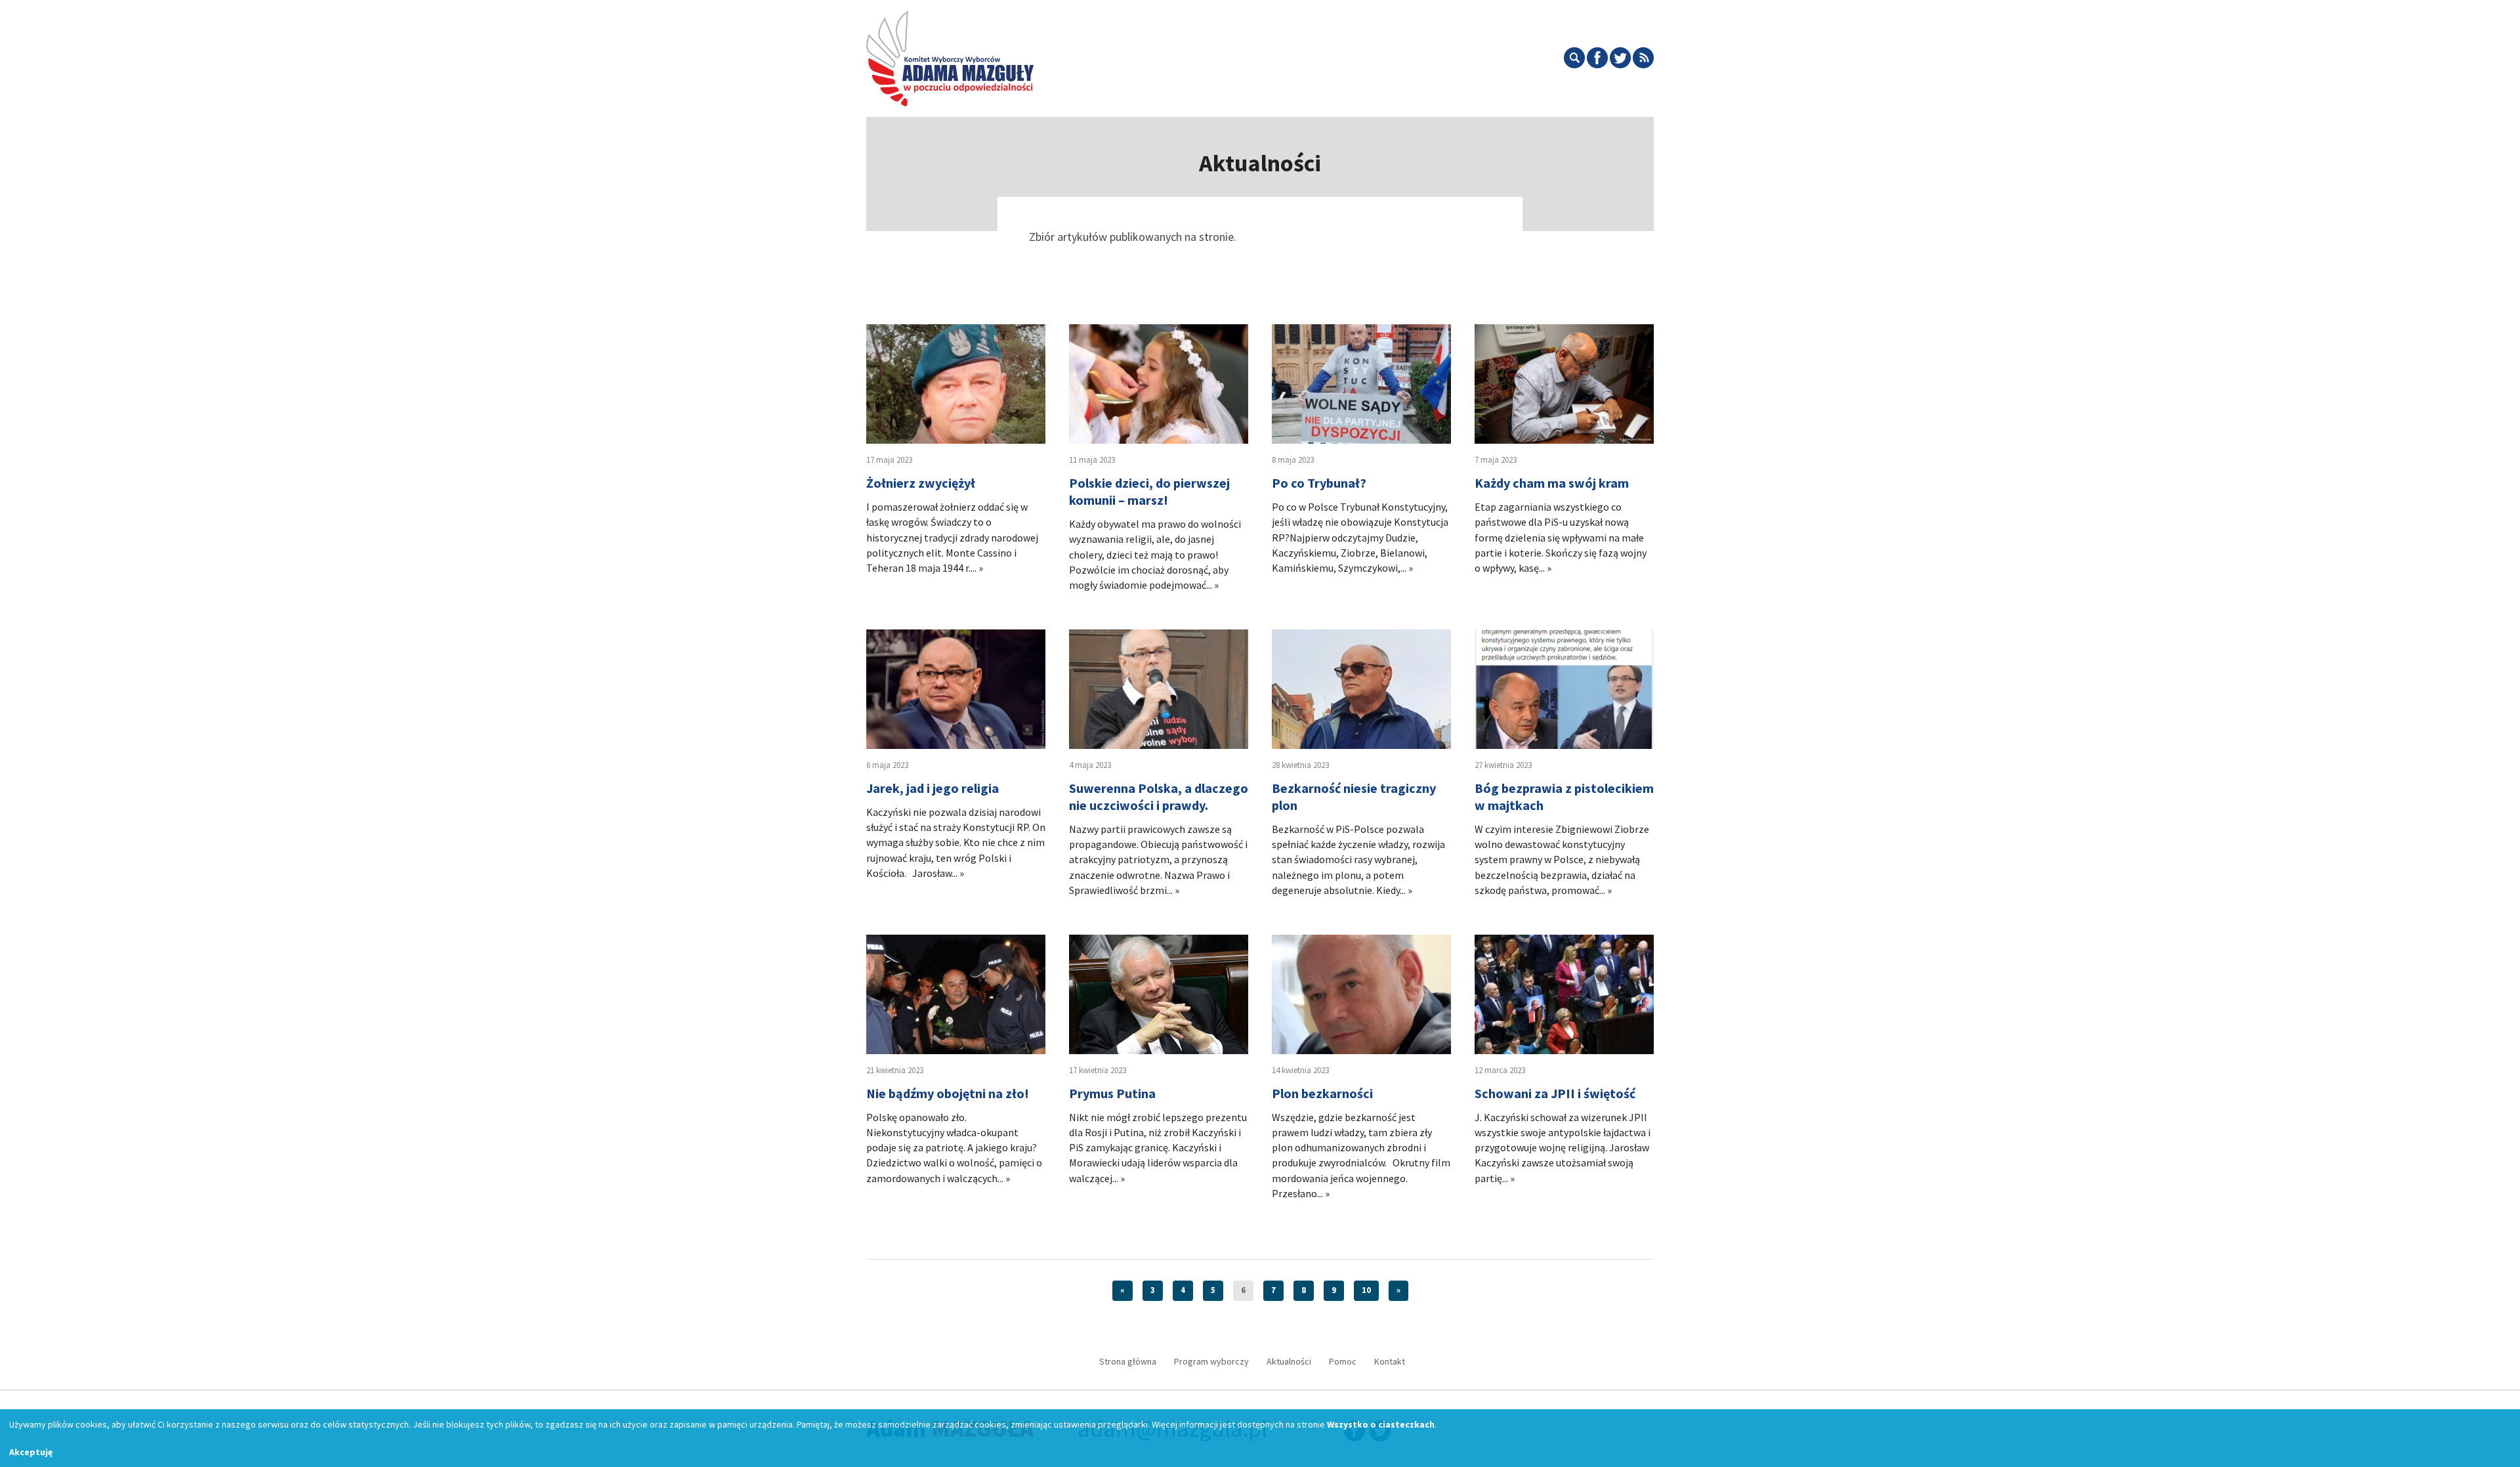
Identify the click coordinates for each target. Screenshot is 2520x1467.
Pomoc (1343, 1361)
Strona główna (1128, 1361)
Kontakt (1390, 1361)
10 (1366, 1290)
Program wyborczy (1211, 1361)
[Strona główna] (950, 56)
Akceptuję (31, 1452)
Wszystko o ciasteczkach (1381, 1424)
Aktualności (1289, 1361)
